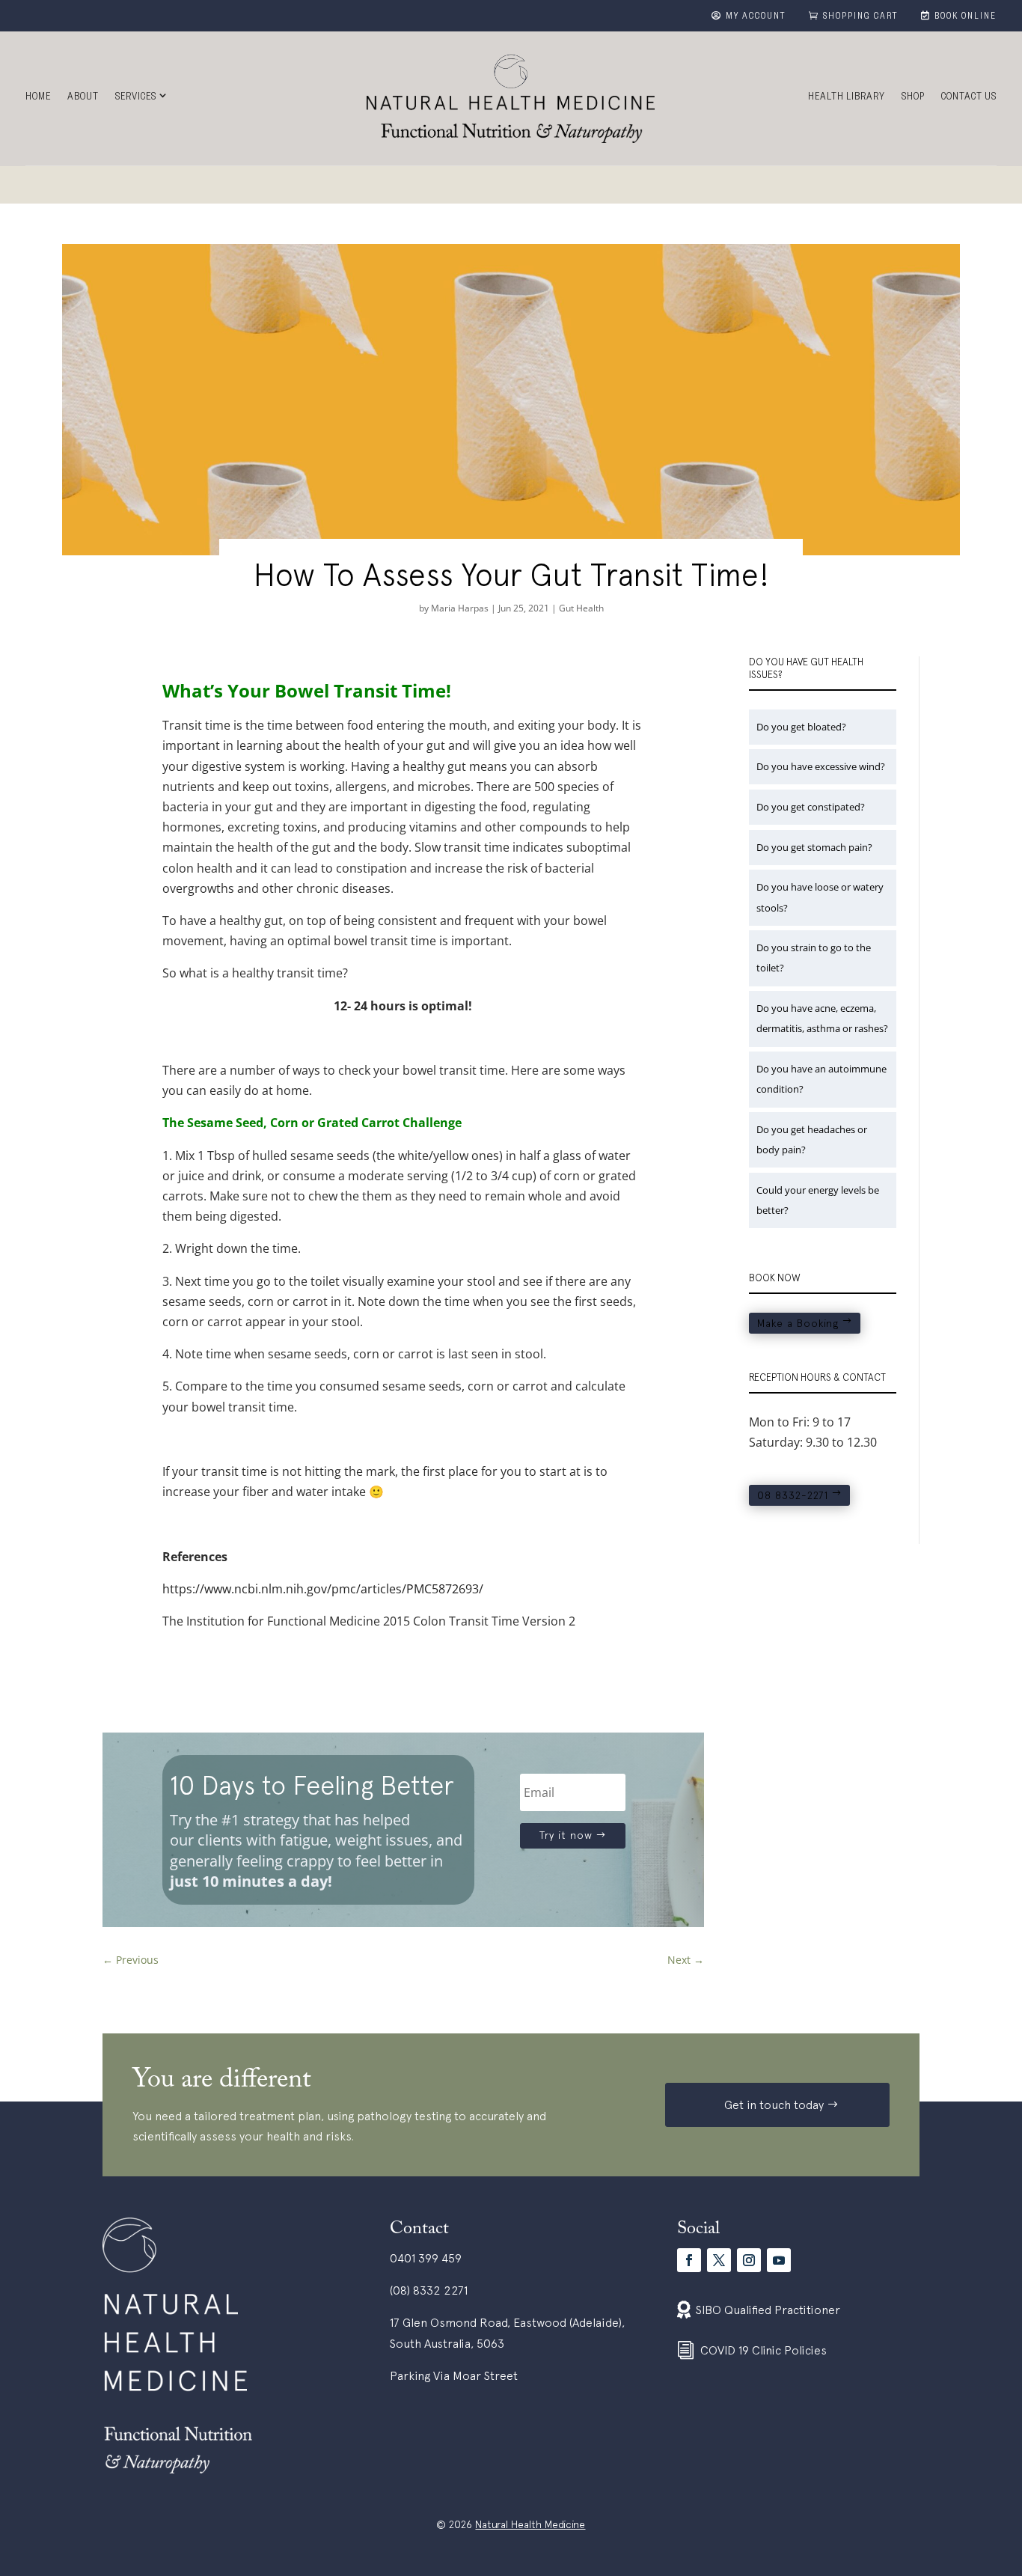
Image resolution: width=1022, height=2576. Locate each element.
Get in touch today (774, 2105)
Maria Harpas (460, 608)
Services (136, 98)
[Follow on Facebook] (689, 2260)
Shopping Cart (861, 17)
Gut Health (581, 608)
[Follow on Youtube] (779, 2260)
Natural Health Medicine (530, 2524)
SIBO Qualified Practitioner (768, 2310)
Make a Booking (798, 1323)
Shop (913, 98)
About (83, 98)
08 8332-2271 (793, 1495)
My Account (756, 17)
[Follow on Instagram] (749, 2260)
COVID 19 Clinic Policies (764, 2350)
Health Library (847, 98)
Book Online (966, 17)
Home (38, 98)
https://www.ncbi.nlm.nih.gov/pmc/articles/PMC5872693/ (323, 1589)
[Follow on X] (719, 2260)
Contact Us (969, 98)
